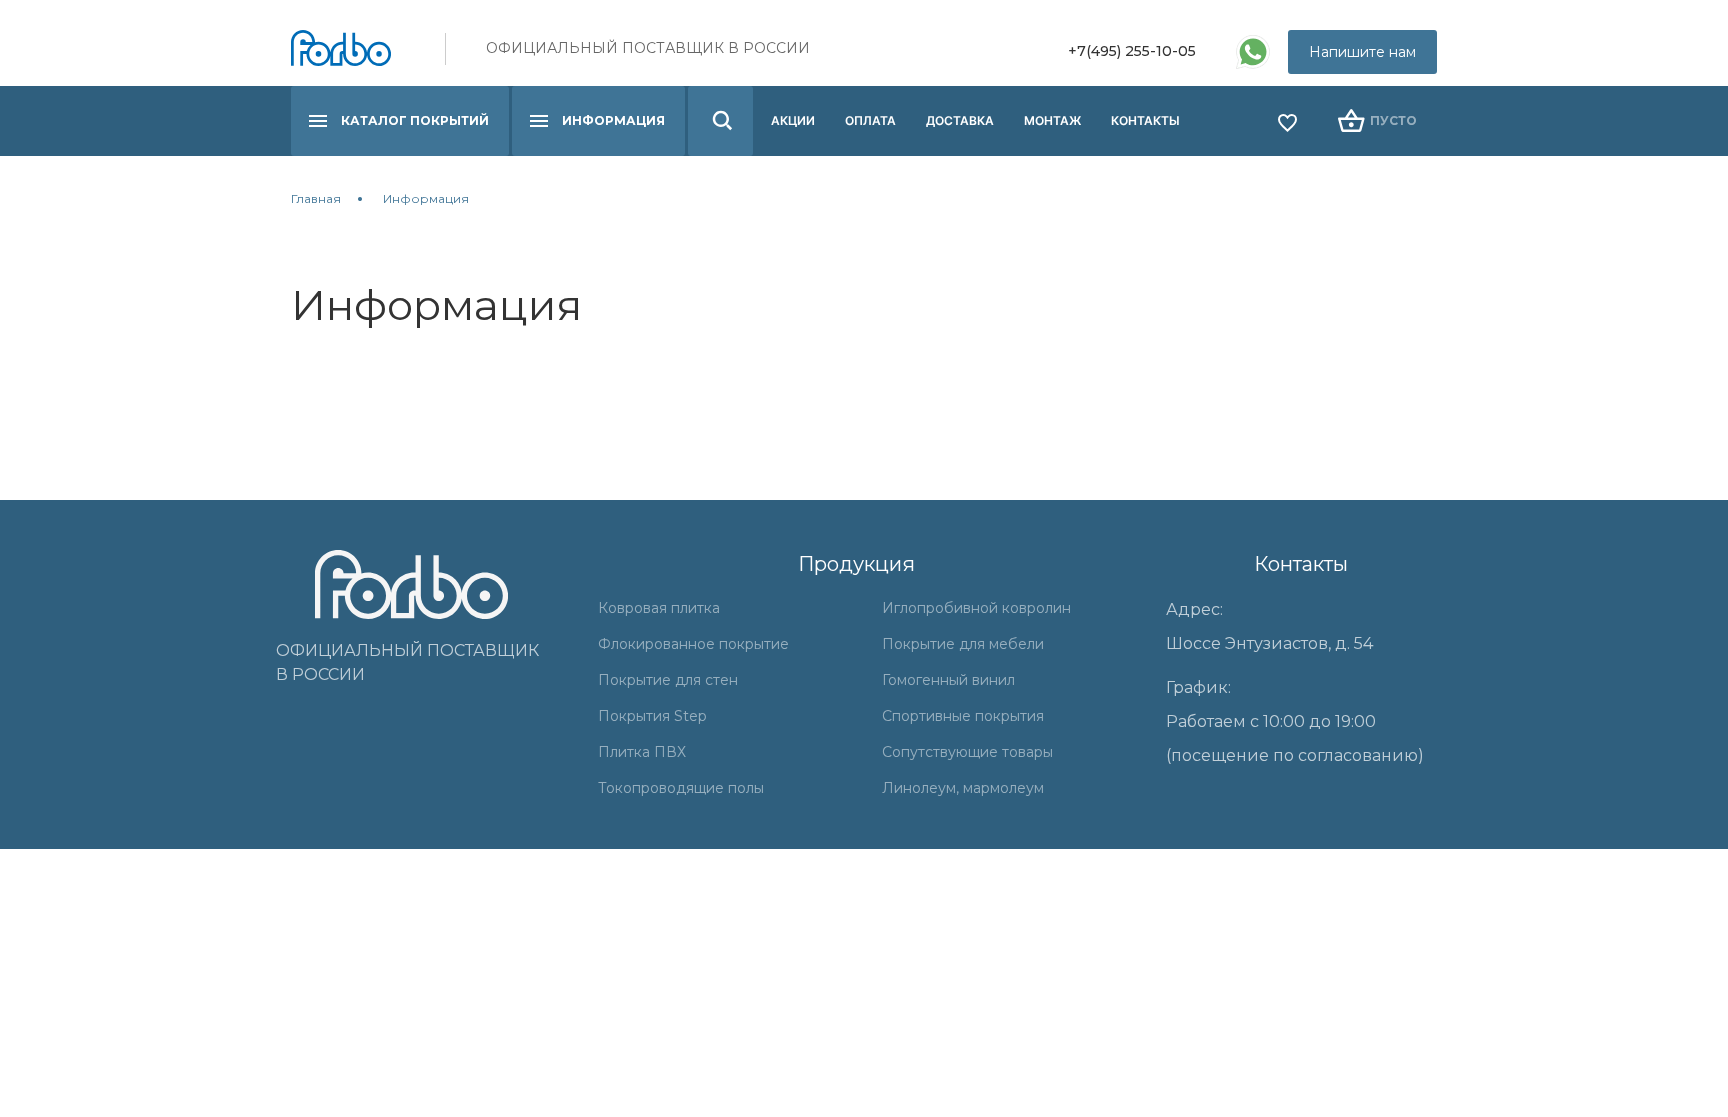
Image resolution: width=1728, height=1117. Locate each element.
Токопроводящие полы (681, 788)
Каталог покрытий (415, 120)
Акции (793, 120)
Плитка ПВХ (642, 752)
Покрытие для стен (668, 680)
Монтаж (1052, 120)
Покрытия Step (652, 716)
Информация (613, 120)
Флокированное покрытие (693, 644)
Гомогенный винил (948, 680)
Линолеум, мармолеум (963, 788)
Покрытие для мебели (963, 644)
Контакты (1145, 120)
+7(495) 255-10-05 (1132, 51)
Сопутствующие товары (967, 752)
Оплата (870, 120)
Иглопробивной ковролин (976, 608)
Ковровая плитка (659, 608)
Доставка (960, 120)
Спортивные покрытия (963, 716)
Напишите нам (1362, 52)
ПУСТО (1393, 120)
